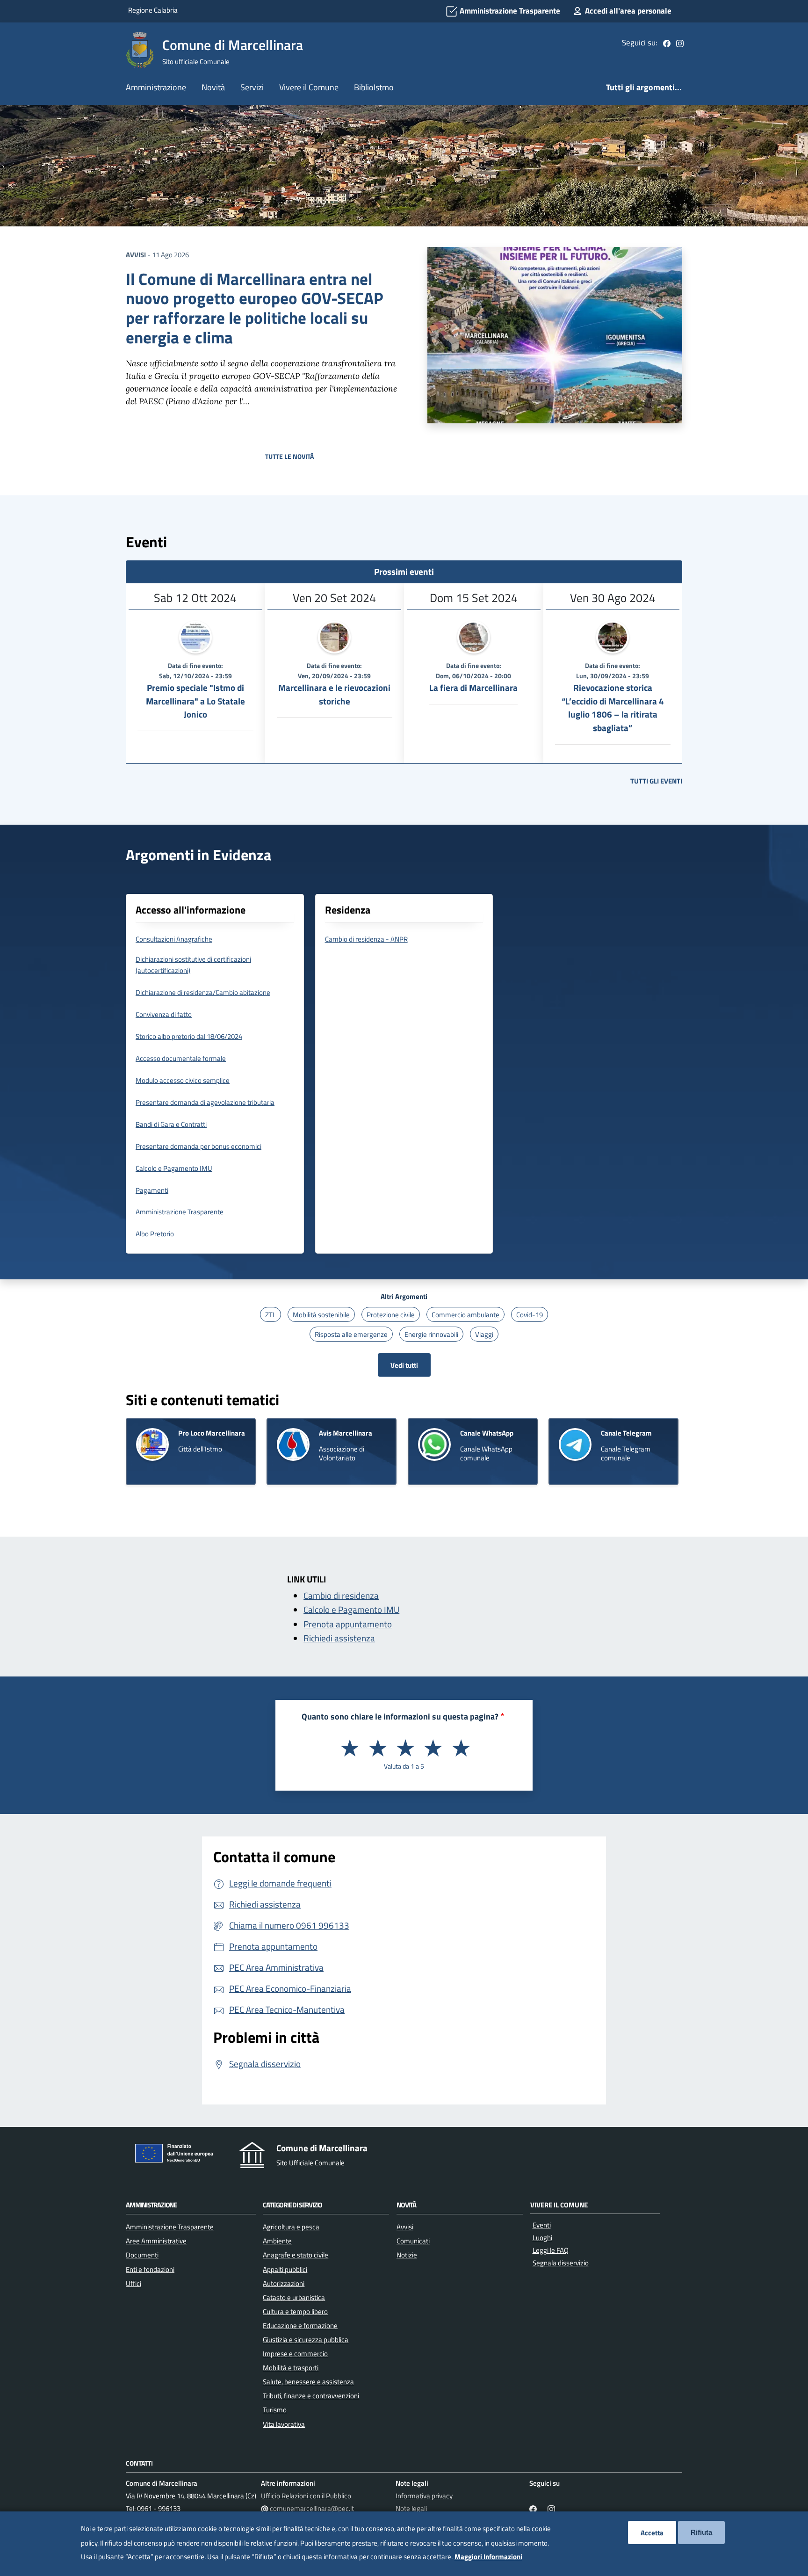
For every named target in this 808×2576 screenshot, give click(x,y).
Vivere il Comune (309, 87)
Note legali (411, 2508)
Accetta (652, 2532)
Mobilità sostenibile (321, 1314)
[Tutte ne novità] (404, 502)
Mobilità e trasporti (291, 2367)
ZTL (271, 1314)
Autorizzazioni (284, 2283)
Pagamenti (152, 1190)
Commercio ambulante (465, 1314)
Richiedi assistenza (339, 1638)
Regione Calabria (153, 10)
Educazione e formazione (300, 2325)
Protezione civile (391, 1314)
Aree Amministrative (156, 2241)
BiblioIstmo (374, 87)
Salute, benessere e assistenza (308, 2381)
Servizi (252, 87)
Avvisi (136, 254)
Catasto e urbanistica (294, 2297)
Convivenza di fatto (164, 1014)
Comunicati (413, 2241)
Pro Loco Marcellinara (212, 1433)
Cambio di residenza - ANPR (366, 939)
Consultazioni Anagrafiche (174, 939)
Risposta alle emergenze (351, 1334)
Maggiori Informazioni (488, 2556)
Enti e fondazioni (150, 2269)
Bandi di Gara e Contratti (171, 1124)
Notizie (407, 2255)
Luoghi (542, 2238)
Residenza (348, 910)
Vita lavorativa (284, 2424)
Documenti (142, 2255)
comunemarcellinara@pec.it (312, 2508)
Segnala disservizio (561, 2263)
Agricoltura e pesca (291, 2227)
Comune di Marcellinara (233, 45)
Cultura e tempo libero (295, 2311)
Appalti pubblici (285, 2269)
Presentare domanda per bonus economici (198, 1146)
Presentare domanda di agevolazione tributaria (205, 1102)
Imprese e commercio (295, 2353)
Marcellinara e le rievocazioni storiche (334, 694)
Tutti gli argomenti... (644, 87)
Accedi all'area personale (627, 11)
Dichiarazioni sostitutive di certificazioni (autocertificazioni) (193, 965)
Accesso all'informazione (191, 910)
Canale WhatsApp (487, 1433)
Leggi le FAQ (551, 2250)
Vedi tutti (404, 1365)
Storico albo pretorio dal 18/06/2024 (189, 1036)
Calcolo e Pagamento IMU (174, 1168)
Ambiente (277, 2241)
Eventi (542, 2225)
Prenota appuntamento (348, 1624)
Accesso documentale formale (181, 1058)
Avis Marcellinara (346, 1433)
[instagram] (680, 43)
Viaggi (484, 1334)
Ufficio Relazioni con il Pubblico (306, 2496)
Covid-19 (530, 1314)
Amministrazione (156, 87)
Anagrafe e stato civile (296, 2255)
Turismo (275, 2409)
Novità (213, 87)
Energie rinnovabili (431, 1334)
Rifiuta (701, 2532)
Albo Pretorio (155, 1234)
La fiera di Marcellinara (473, 688)
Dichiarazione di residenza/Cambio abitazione (203, 992)
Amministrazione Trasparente (509, 11)
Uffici (133, 2283)
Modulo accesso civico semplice (183, 1080)
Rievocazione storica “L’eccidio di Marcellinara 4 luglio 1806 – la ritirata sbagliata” (613, 708)
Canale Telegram (626, 1433)
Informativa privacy (424, 2496)
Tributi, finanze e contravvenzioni (311, 2395)
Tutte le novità (289, 456)
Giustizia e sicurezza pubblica (306, 2339)
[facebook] (667, 43)
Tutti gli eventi (656, 781)
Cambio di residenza (341, 1596)
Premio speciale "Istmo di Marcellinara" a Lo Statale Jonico (195, 701)
